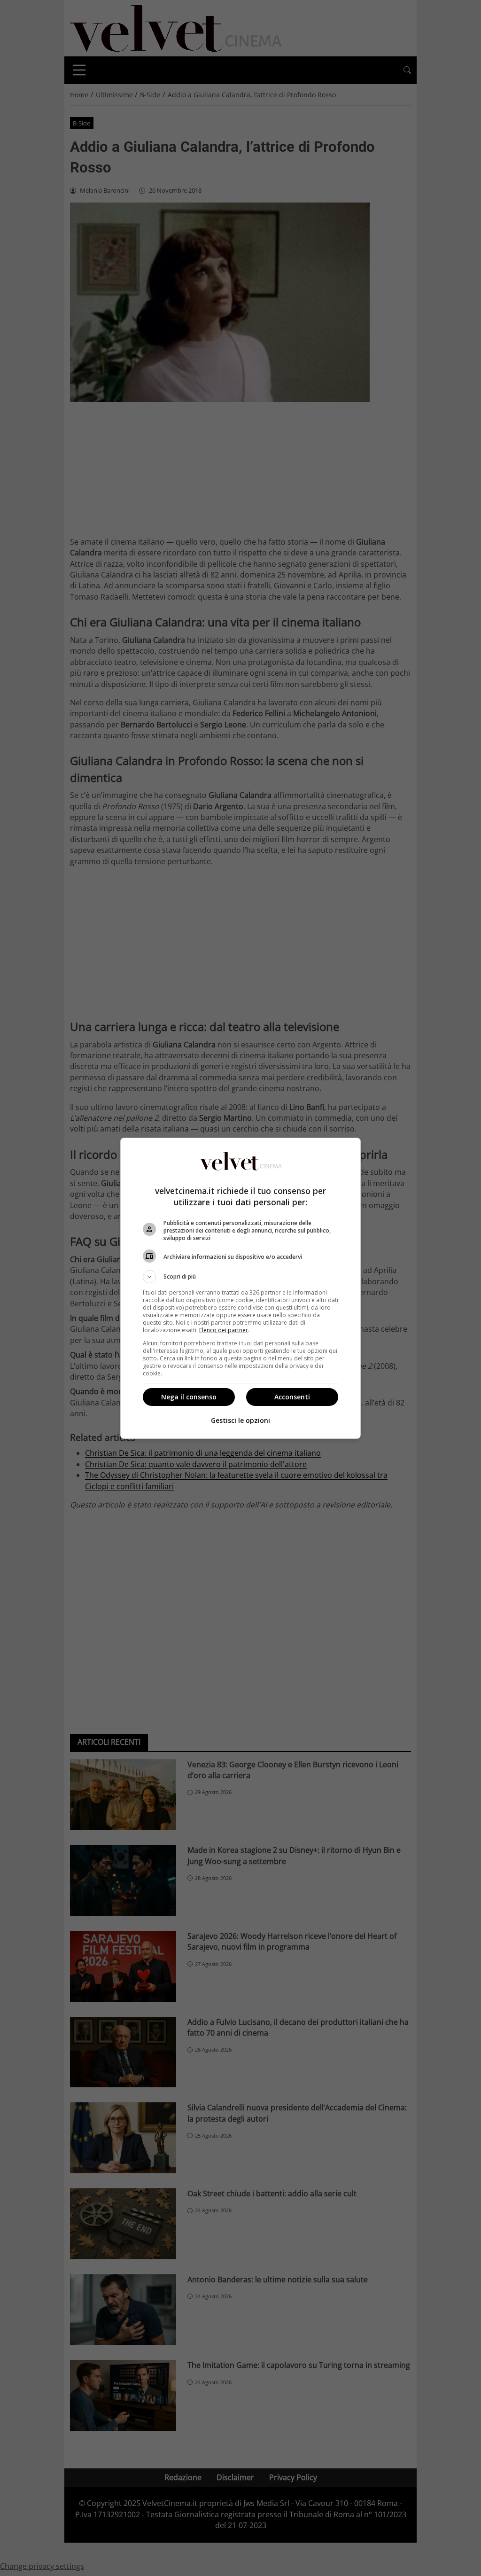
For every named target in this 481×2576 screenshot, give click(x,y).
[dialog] (240, 1288)
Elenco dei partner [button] (224, 1330)
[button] (240, 1277)
